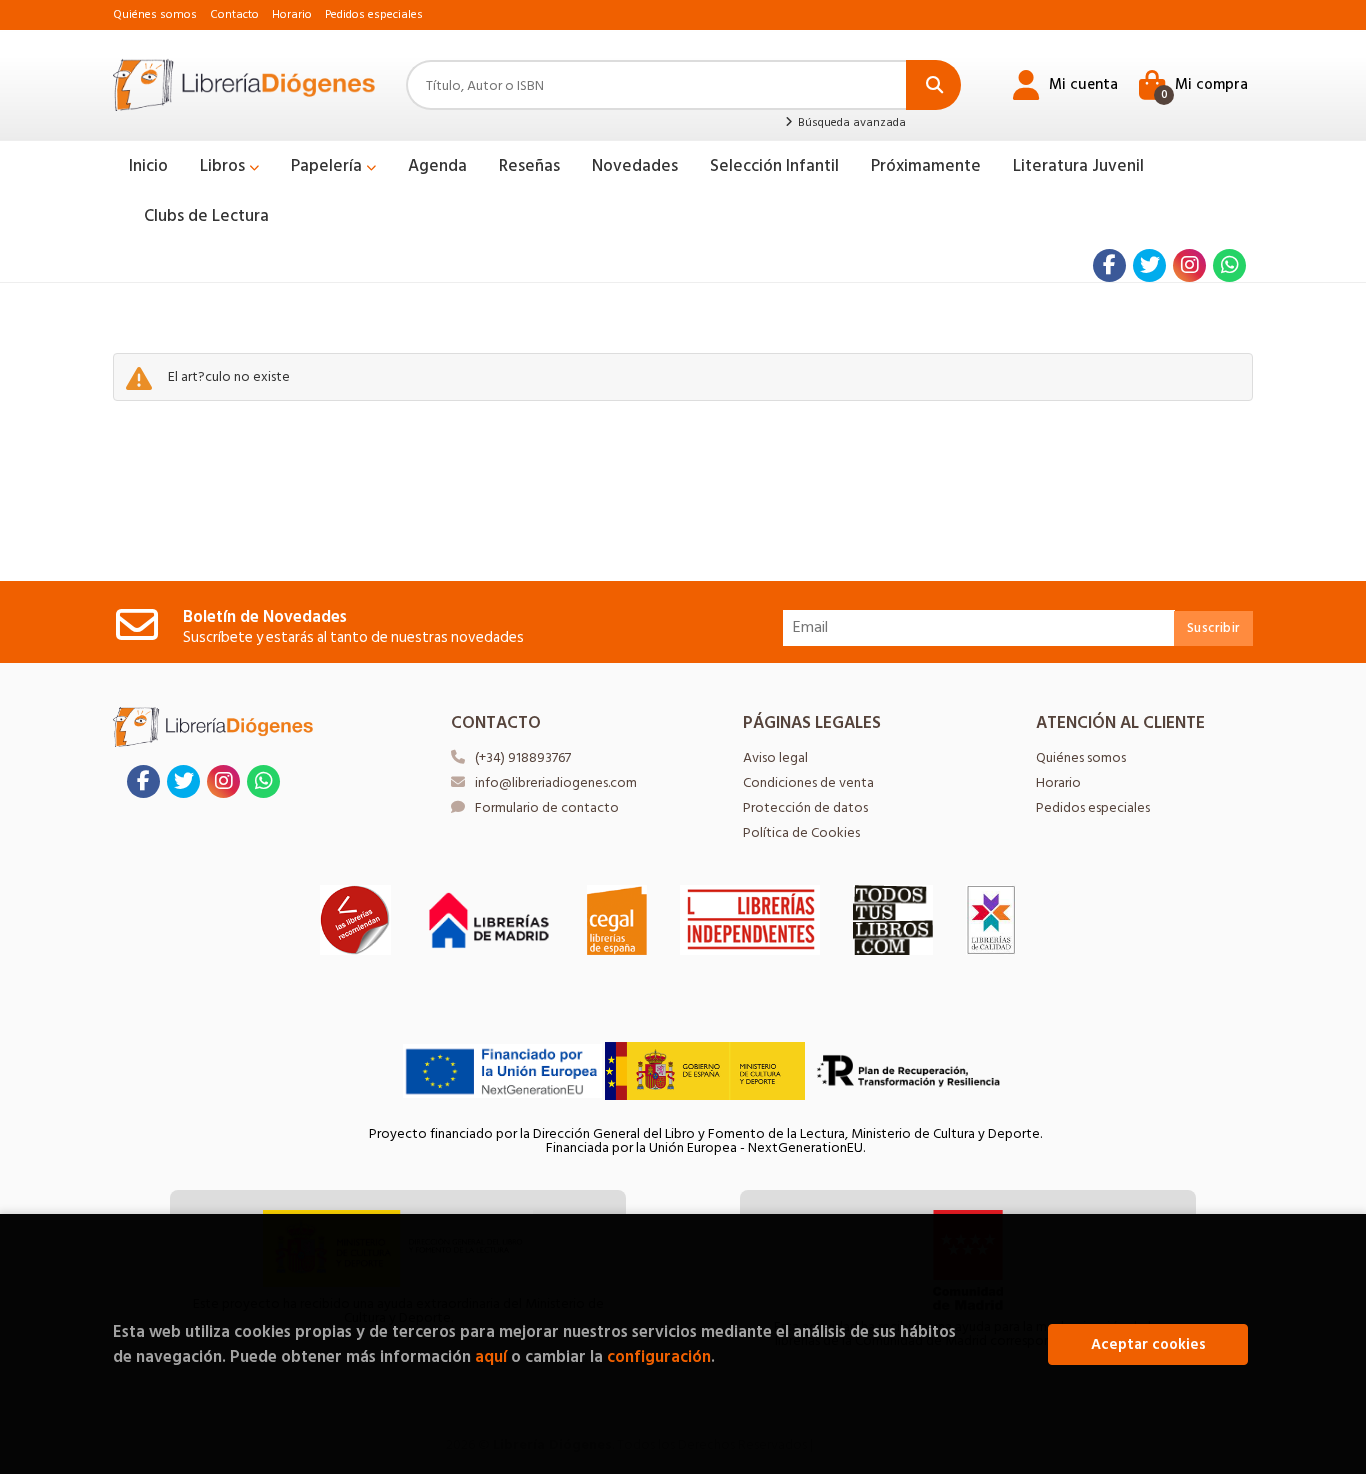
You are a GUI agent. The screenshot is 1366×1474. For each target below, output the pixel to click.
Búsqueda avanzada (850, 123)
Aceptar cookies (1148, 1344)
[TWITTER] (1149, 265)
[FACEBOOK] (1109, 265)
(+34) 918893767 (523, 757)
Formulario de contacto (547, 807)
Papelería (328, 166)
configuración (659, 1356)
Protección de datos (805, 807)
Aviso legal (775, 757)
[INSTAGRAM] (1189, 265)
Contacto (234, 14)
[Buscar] (933, 85)
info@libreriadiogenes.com (556, 782)
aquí (491, 1356)
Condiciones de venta (808, 782)
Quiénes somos (155, 14)
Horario (292, 14)
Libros (224, 166)
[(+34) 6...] (1229, 265)
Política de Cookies (801, 832)
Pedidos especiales (374, 14)
